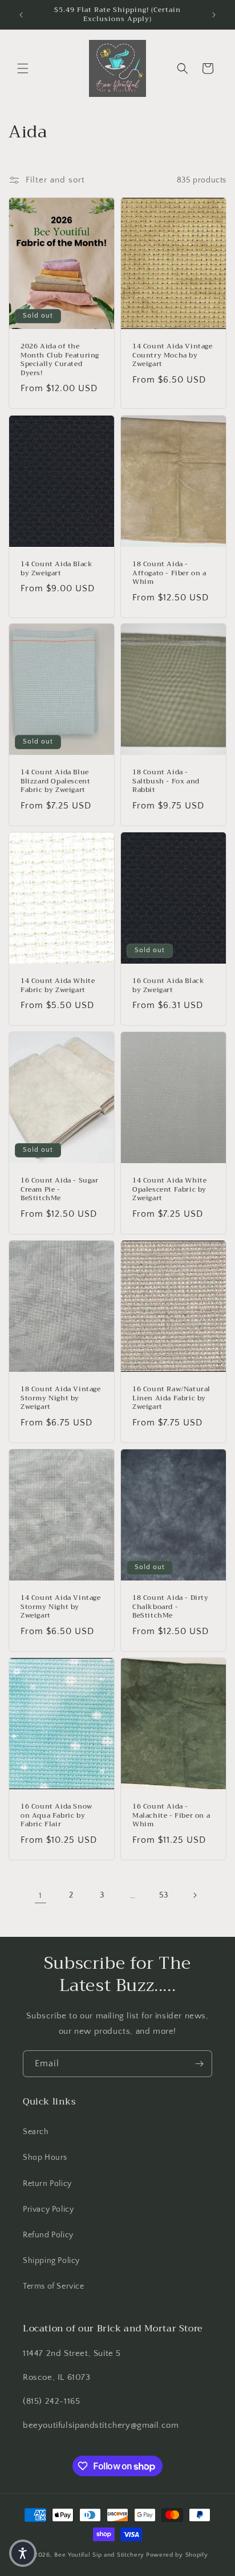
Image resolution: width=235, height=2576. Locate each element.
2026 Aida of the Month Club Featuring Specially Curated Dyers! (60, 360)
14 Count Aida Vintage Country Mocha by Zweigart (173, 355)
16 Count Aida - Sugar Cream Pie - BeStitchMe (60, 1190)
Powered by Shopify (177, 2555)
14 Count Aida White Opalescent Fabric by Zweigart (169, 1190)
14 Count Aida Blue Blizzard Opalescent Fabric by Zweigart (55, 781)
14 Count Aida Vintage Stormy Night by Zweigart (61, 1607)
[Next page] (195, 1895)
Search (36, 2132)
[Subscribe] (199, 2064)
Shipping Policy (51, 2261)
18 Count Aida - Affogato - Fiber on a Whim (169, 573)
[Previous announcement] (21, 15)
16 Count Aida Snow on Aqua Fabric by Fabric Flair (56, 1816)
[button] (23, 68)
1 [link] (40, 1896)
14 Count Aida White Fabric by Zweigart (58, 986)
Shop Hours (45, 2157)
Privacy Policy (48, 2209)
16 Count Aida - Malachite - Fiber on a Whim (171, 1816)
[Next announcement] (214, 15)
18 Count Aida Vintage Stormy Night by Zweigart (61, 1398)
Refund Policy (48, 2235)
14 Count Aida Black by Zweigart (56, 569)
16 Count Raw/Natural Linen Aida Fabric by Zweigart (171, 1398)
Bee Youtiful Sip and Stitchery (99, 2555)
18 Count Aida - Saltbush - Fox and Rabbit (166, 781)
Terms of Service (54, 2286)
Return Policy (47, 2184)
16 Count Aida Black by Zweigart (168, 986)
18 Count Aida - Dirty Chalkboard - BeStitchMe (171, 1607)
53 (164, 1895)
